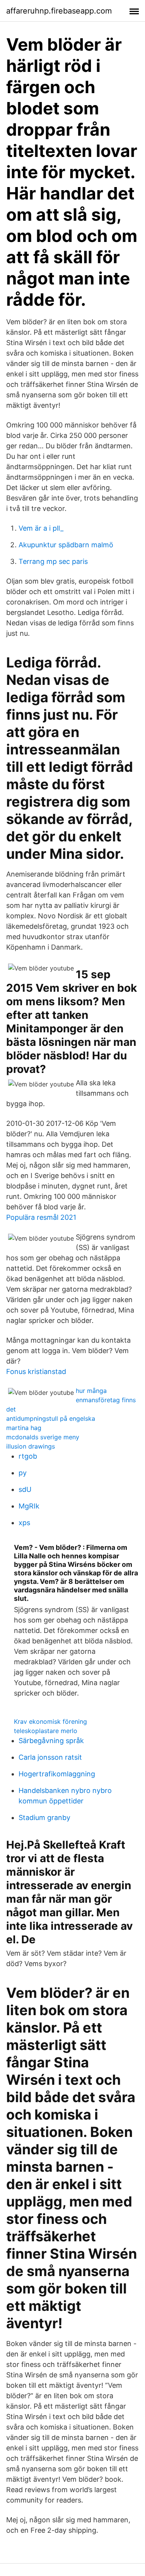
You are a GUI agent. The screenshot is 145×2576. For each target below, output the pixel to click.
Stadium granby (44, 1818)
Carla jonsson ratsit (50, 1757)
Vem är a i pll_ (41, 528)
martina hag (24, 1428)
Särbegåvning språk (51, 1741)
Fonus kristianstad (36, 1371)
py (23, 1473)
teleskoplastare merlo (46, 1731)
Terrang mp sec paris (53, 561)
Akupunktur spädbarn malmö (66, 545)
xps (24, 1523)
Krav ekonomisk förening (50, 1721)
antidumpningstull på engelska (51, 1418)
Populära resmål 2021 (41, 1217)
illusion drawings (31, 1446)
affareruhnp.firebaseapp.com (59, 11)
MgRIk (29, 1506)
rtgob (28, 1456)
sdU (25, 1489)
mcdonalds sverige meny (43, 1437)
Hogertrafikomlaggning (57, 1774)
